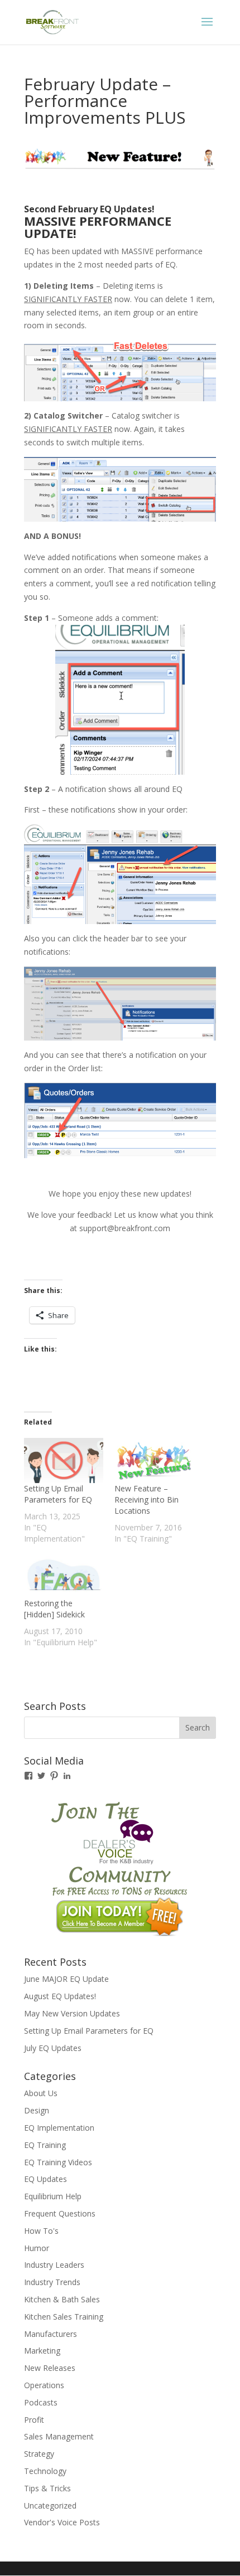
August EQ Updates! (60, 1996)
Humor (37, 2248)
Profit (34, 2420)
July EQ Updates (53, 2048)
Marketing (42, 2351)
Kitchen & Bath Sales (62, 2299)
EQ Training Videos (58, 2162)
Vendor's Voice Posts (62, 2522)
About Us (41, 2093)
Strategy (39, 2454)
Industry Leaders (54, 2265)
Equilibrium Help (53, 2196)
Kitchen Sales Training (64, 2317)
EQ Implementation (59, 2128)
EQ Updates (45, 2179)
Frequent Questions (60, 2213)
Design (37, 2110)
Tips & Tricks (47, 2488)
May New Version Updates (72, 2013)
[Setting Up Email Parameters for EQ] (64, 1460)
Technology (45, 2471)
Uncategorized (50, 2505)
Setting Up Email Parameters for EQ (58, 1494)
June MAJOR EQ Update (66, 1979)
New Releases (50, 2368)
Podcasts (41, 2402)
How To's (41, 2231)
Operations (44, 2385)
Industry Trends (52, 2282)
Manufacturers (51, 2334)
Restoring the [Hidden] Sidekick (54, 1609)
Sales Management (59, 2436)
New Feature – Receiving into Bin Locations (147, 1500)
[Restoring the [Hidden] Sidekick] (64, 1575)
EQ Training (45, 2145)
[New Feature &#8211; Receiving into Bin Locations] (154, 1460)
